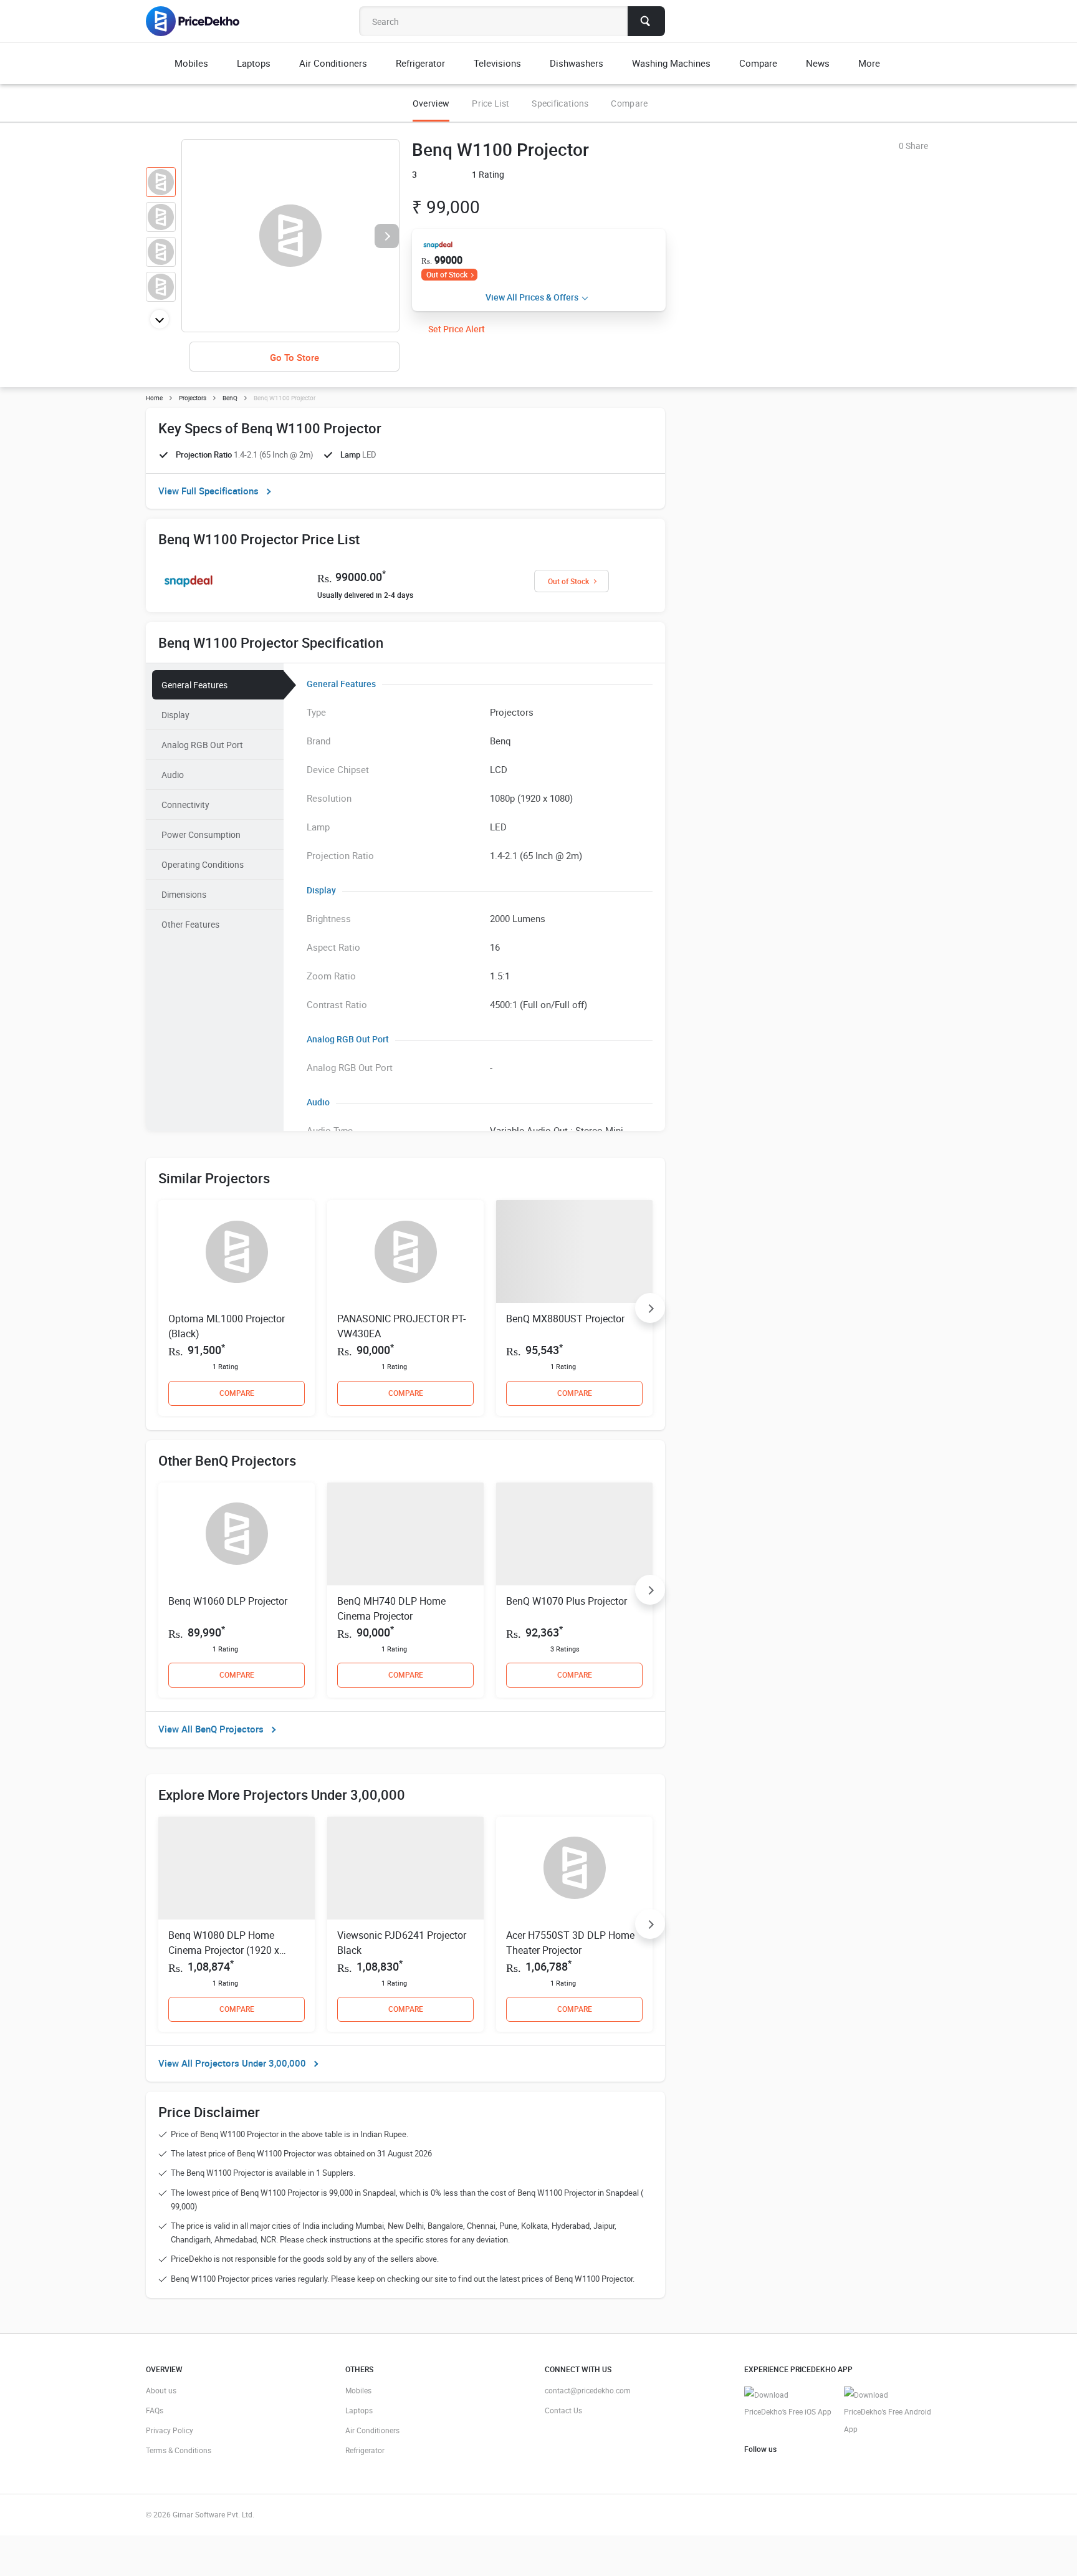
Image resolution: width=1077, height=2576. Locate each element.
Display (175, 715)
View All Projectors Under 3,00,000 (232, 2063)
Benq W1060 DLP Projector (228, 1601)
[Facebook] (752, 2468)
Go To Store (294, 357)
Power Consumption (201, 834)
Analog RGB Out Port (202, 745)
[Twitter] (772, 2468)
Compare (629, 103)
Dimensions (184, 894)
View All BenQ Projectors (211, 1729)
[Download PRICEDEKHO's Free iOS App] (788, 2404)
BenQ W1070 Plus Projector (567, 1601)
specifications (560, 103)
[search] (646, 21)
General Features (194, 685)
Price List (491, 103)
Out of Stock (447, 274)
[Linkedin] (811, 2468)
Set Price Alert (457, 329)
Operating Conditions (203, 864)
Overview (431, 103)
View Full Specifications (208, 491)
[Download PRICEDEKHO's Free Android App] (888, 2412)
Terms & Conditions (179, 2450)
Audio (173, 775)
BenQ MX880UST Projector (565, 1319)
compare (237, 1393)
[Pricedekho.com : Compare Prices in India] (201, 21)
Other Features (190, 924)
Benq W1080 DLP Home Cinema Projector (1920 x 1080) (224, 1950)
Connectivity (185, 805)
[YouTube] (792, 2468)
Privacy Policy (170, 2430)
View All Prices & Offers (532, 297)
